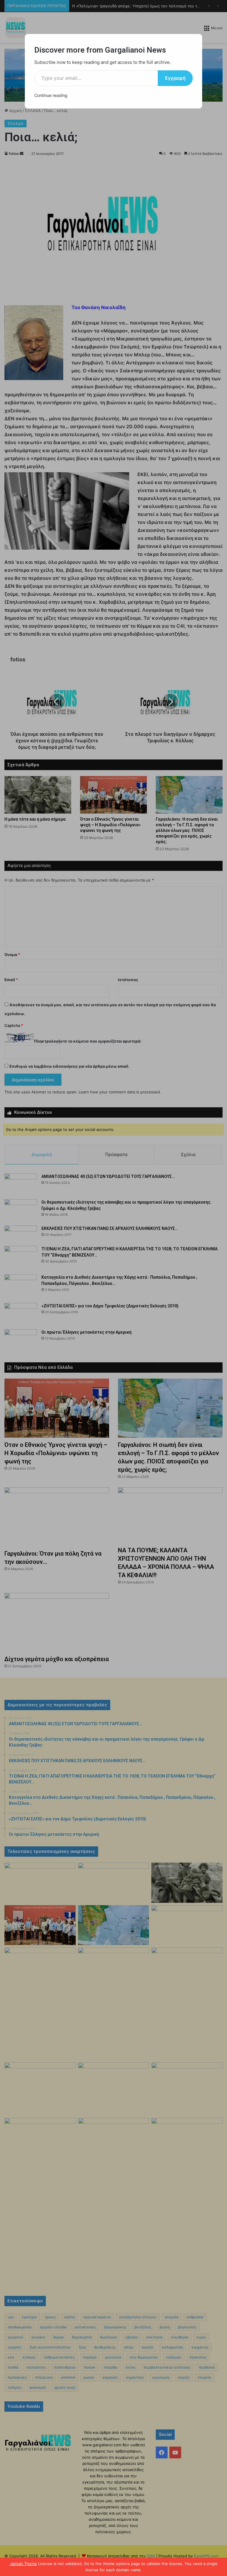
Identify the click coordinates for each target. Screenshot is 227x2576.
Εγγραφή (175, 78)
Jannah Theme (23, 2564)
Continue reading (51, 95)
